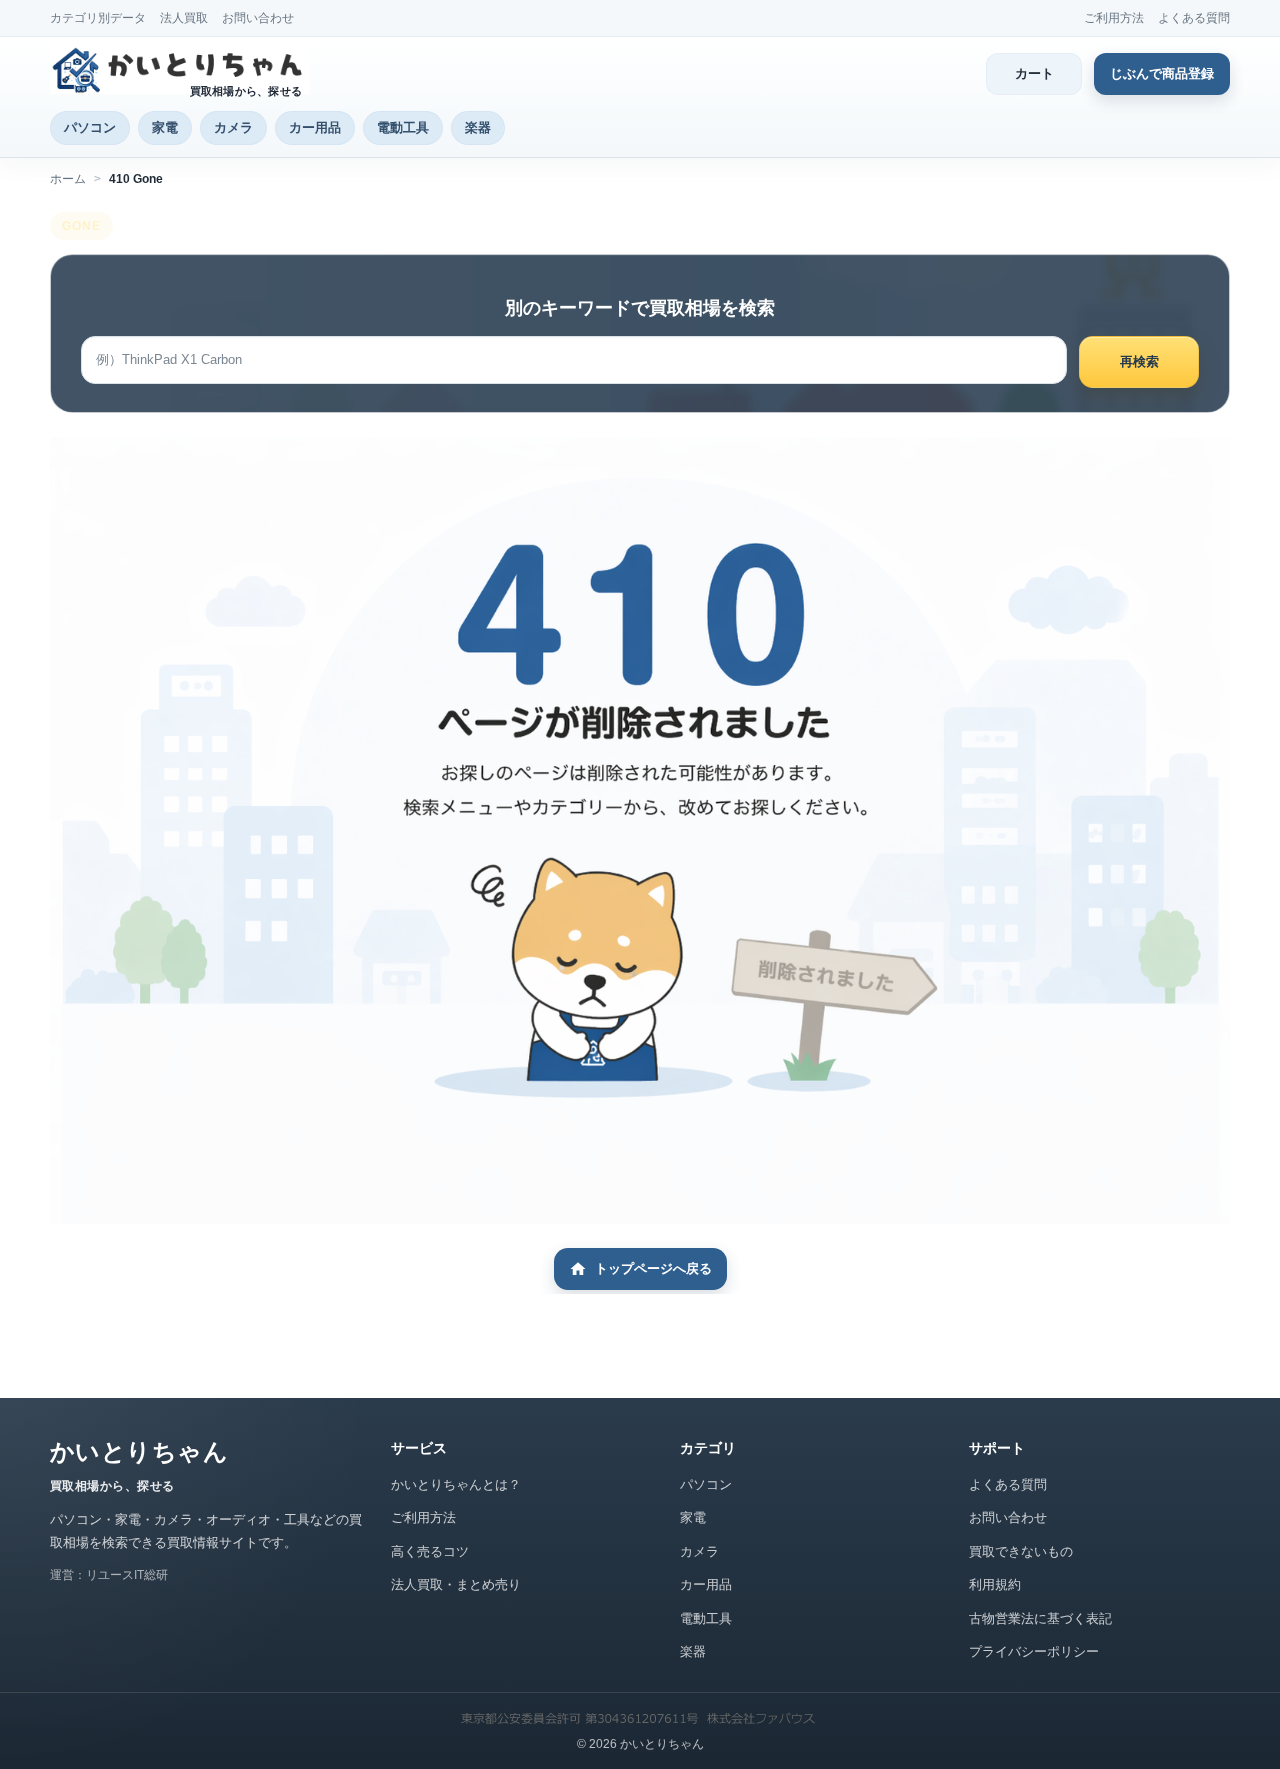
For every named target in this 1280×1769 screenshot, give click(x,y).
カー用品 (315, 127)
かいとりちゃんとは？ (456, 1484)
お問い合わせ (258, 18)
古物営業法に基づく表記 (1040, 1618)
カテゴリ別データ (98, 18)
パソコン (90, 127)
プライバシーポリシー (1034, 1651)
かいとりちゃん (139, 1451)
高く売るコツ (430, 1551)
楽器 (478, 127)
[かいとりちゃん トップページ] (180, 70)
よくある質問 (1194, 18)
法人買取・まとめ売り (456, 1584)
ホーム (68, 179)
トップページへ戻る (653, 1268)
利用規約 (995, 1584)
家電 (165, 127)
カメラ (233, 127)
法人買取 (184, 18)
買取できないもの (1021, 1551)
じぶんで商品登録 (1162, 73)
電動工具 (403, 127)
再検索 (1139, 361)
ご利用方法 (1114, 18)
